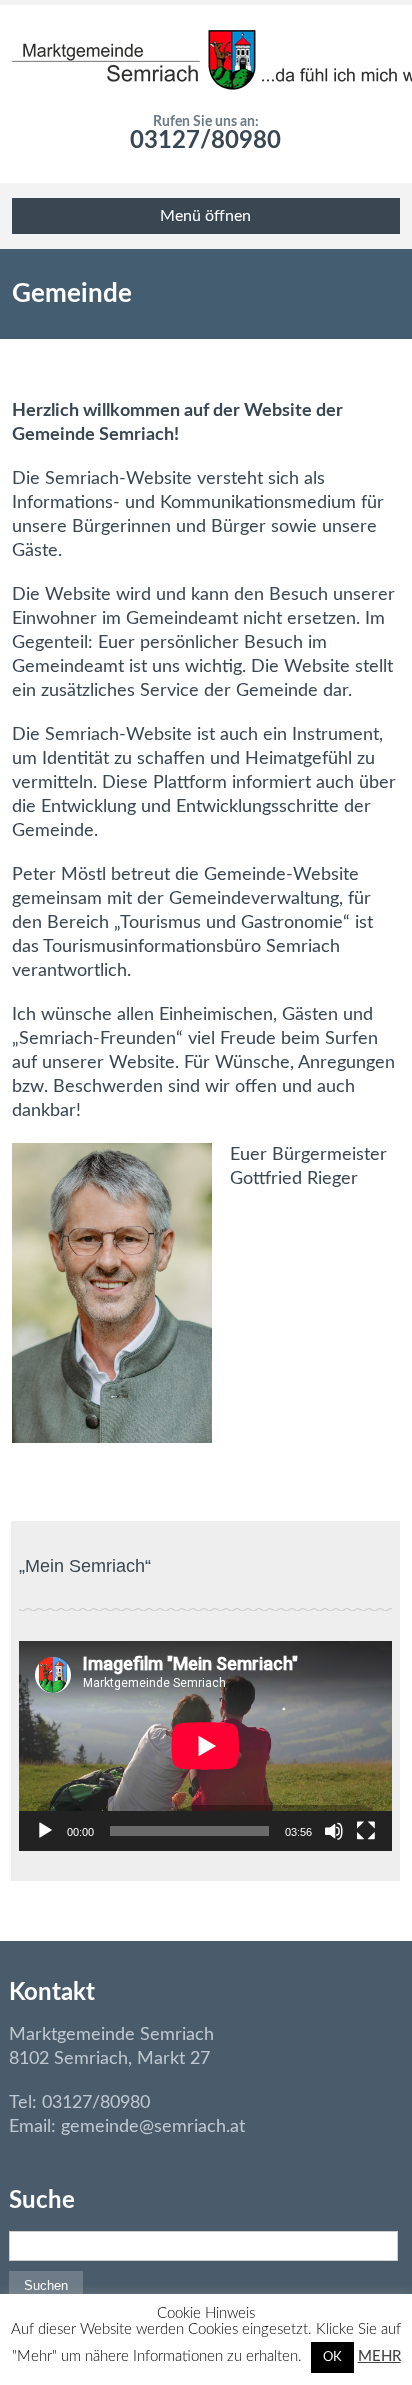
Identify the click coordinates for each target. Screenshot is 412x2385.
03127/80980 (205, 141)
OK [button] (332, 2357)
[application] (205, 1746)
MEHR (379, 2356)
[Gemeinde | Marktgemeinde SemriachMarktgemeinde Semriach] (205, 60)
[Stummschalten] (334, 1831)
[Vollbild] (366, 1831)
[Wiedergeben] (45, 1831)
